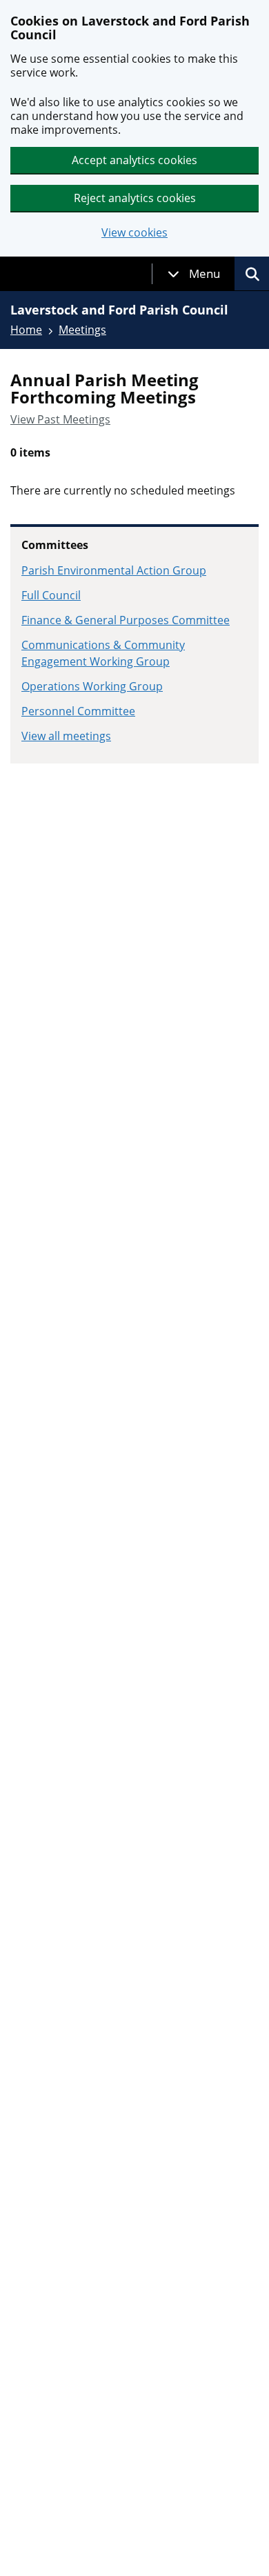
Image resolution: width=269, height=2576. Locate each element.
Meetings (82, 330)
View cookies (134, 233)
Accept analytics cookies (134, 160)
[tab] (194, 274)
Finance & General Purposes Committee (126, 620)
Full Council (51, 595)
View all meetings (66, 736)
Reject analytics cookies (135, 198)
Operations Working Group (92, 686)
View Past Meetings (60, 419)
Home (26, 330)
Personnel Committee (78, 711)
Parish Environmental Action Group (114, 570)
